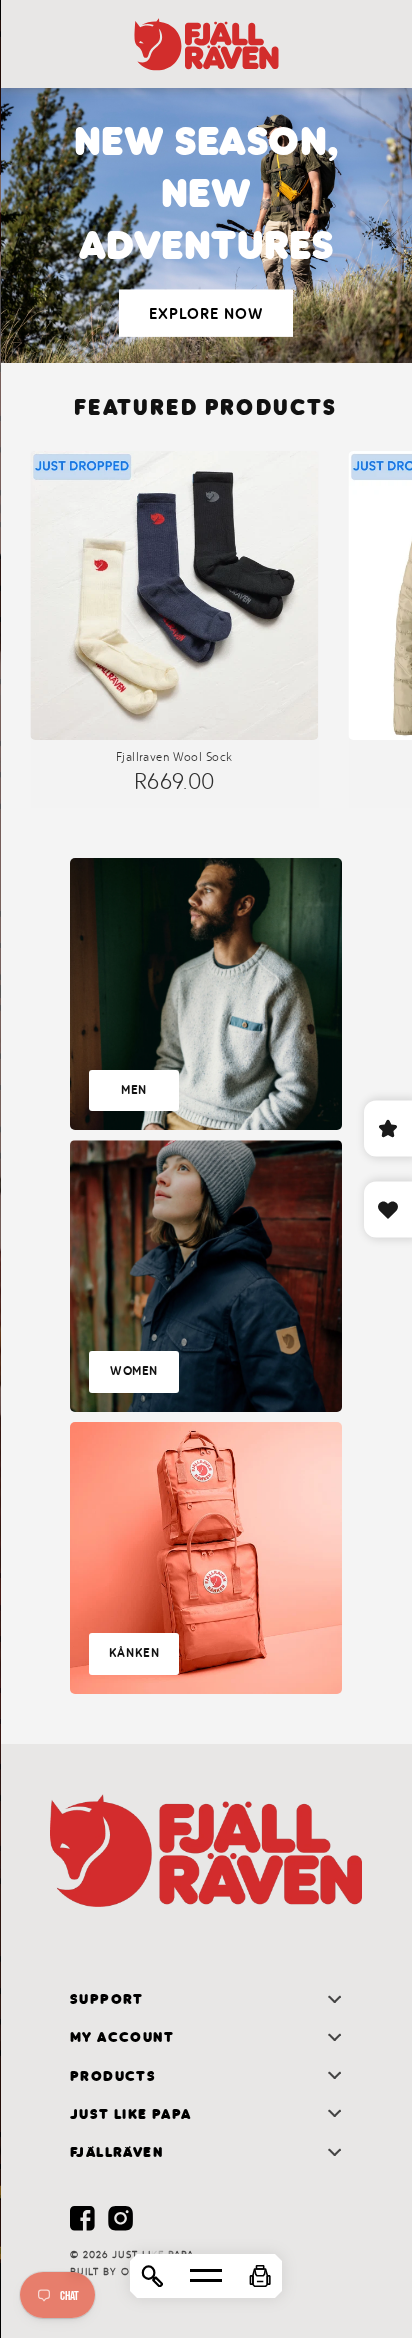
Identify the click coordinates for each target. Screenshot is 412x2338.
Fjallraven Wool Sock (174, 757)
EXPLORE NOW (206, 313)
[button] (260, 2276)
